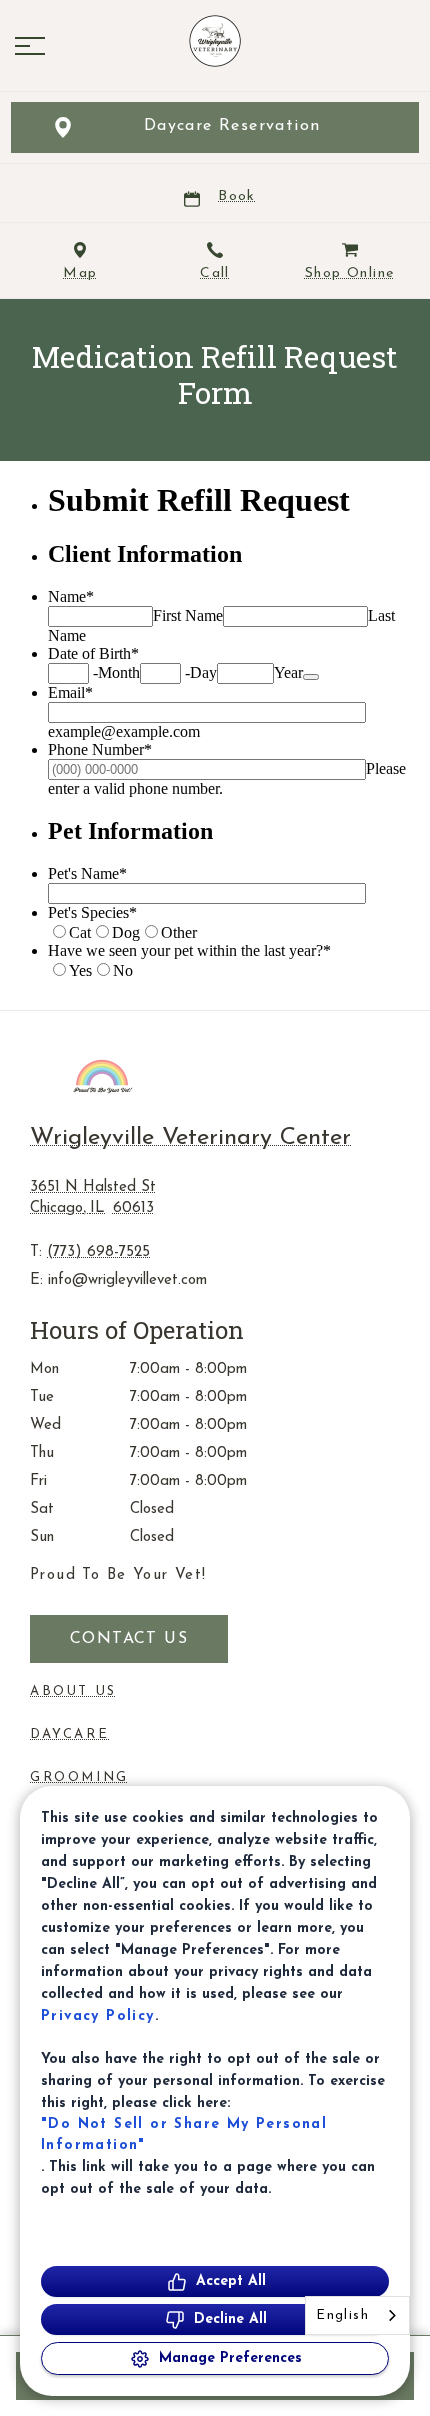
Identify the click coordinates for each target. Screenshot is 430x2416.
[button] (30, 46)
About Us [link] (73, 1691)
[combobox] (357, 2315)
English (342, 2315)
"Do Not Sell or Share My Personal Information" (184, 2135)
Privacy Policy (98, 2016)
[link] (215, 41)
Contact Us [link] (129, 1639)
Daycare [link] (69, 1734)
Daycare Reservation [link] (232, 126)
